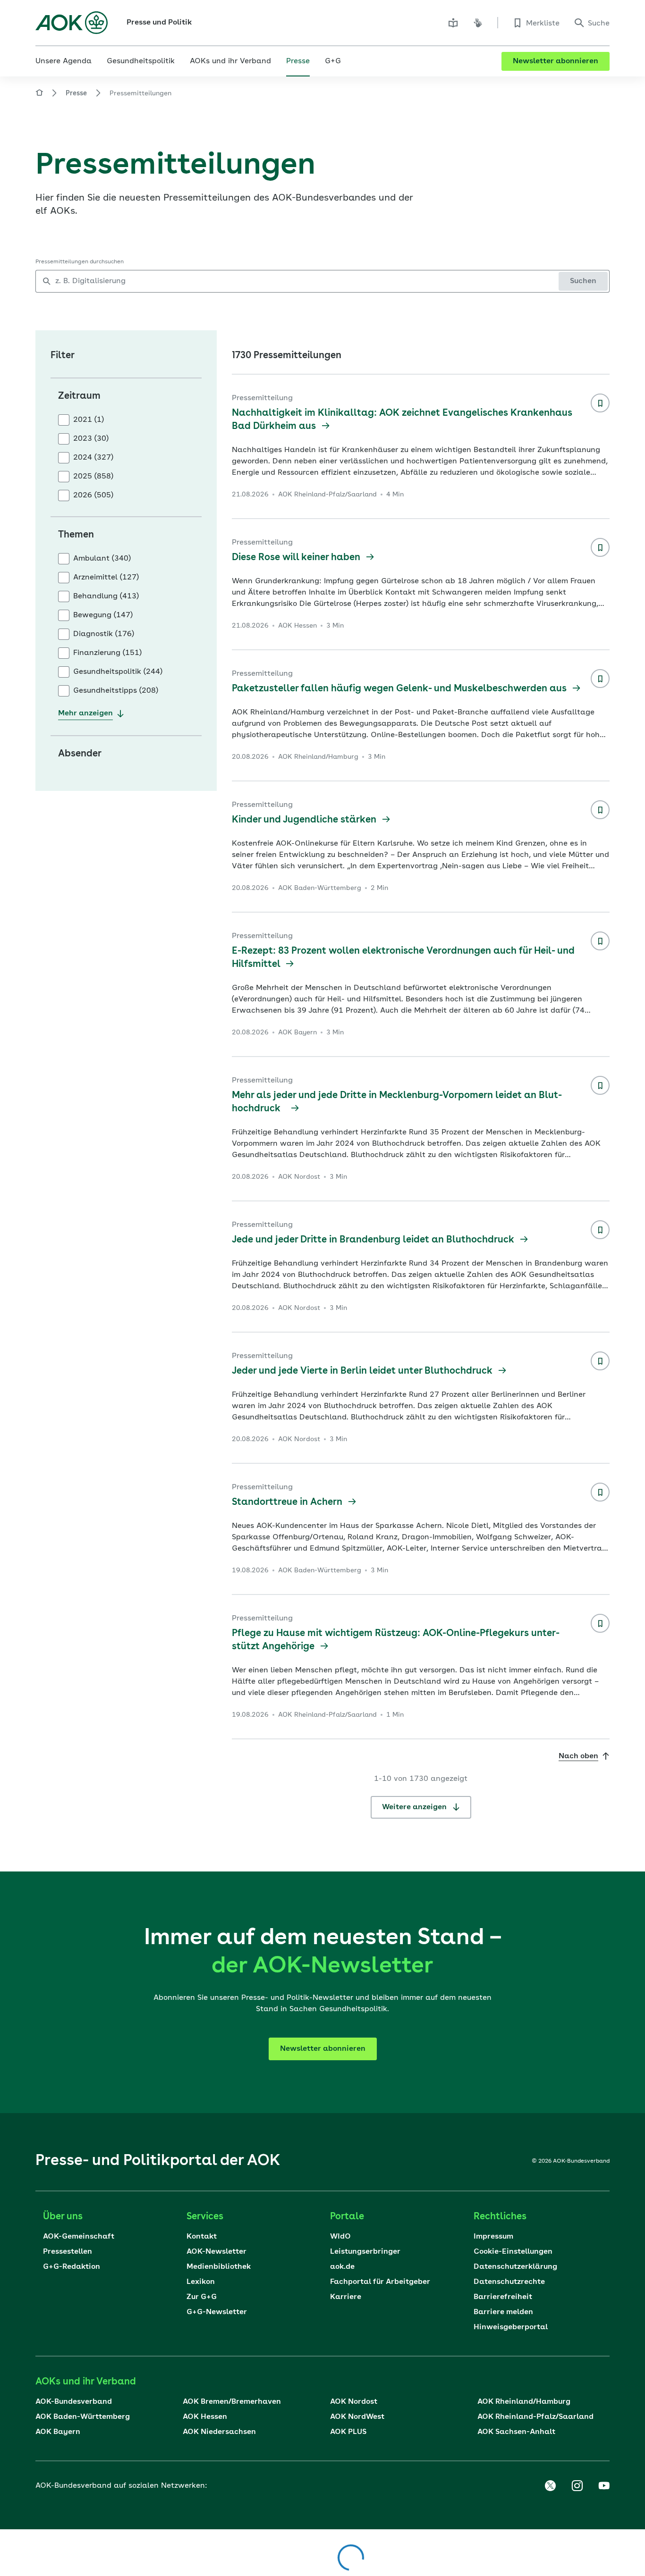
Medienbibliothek (219, 2267)
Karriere (346, 2297)
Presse (76, 93)
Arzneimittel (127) (106, 578)
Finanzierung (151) (107, 653)
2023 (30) (91, 439)
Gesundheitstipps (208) (116, 691)
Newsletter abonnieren (556, 61)
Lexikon (201, 2282)
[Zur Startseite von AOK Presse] (39, 94)
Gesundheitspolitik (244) (118, 672)
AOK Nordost (354, 2402)
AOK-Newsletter (216, 2252)
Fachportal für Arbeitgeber (380, 2282)
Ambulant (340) (102, 559)
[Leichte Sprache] (453, 23)
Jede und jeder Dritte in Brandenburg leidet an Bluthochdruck (374, 1240)
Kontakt (202, 2237)
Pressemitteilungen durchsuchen (80, 262)
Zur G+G (202, 2297)
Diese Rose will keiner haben (297, 558)
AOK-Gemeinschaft (79, 2237)
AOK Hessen (205, 2417)
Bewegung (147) (103, 615)
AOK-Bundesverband (74, 2402)
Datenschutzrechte (509, 2282)
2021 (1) (89, 420)
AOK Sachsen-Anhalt (516, 2432)
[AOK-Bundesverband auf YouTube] (604, 2486)
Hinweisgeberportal (511, 2327)
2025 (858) (93, 477)
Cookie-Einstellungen (513, 2252)
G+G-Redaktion (72, 2267)
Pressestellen (68, 2252)
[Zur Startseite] (72, 23)
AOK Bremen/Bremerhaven (232, 2402)
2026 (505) (93, 495)
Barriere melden (503, 2312)
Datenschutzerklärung (515, 2267)
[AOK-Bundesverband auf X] (550, 2486)
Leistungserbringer (365, 2252)
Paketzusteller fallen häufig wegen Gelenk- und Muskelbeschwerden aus (400, 689)
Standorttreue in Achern (288, 1502)
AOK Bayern (58, 2432)
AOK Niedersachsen (219, 2432)
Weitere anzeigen (415, 1807)
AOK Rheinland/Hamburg (524, 2402)
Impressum (493, 2237)
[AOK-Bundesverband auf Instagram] (577, 2486)
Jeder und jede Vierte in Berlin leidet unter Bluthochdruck (363, 1371)
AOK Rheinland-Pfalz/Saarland (535, 2417)
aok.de (342, 2267)
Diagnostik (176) (104, 634)
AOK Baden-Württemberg (83, 2417)
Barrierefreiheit (503, 2297)
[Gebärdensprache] (478, 23)
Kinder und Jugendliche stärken (305, 820)
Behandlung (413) (106, 596)
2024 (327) (93, 458)
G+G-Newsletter (217, 2312)
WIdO (340, 2237)
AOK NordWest (357, 2417)
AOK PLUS (348, 2432)
